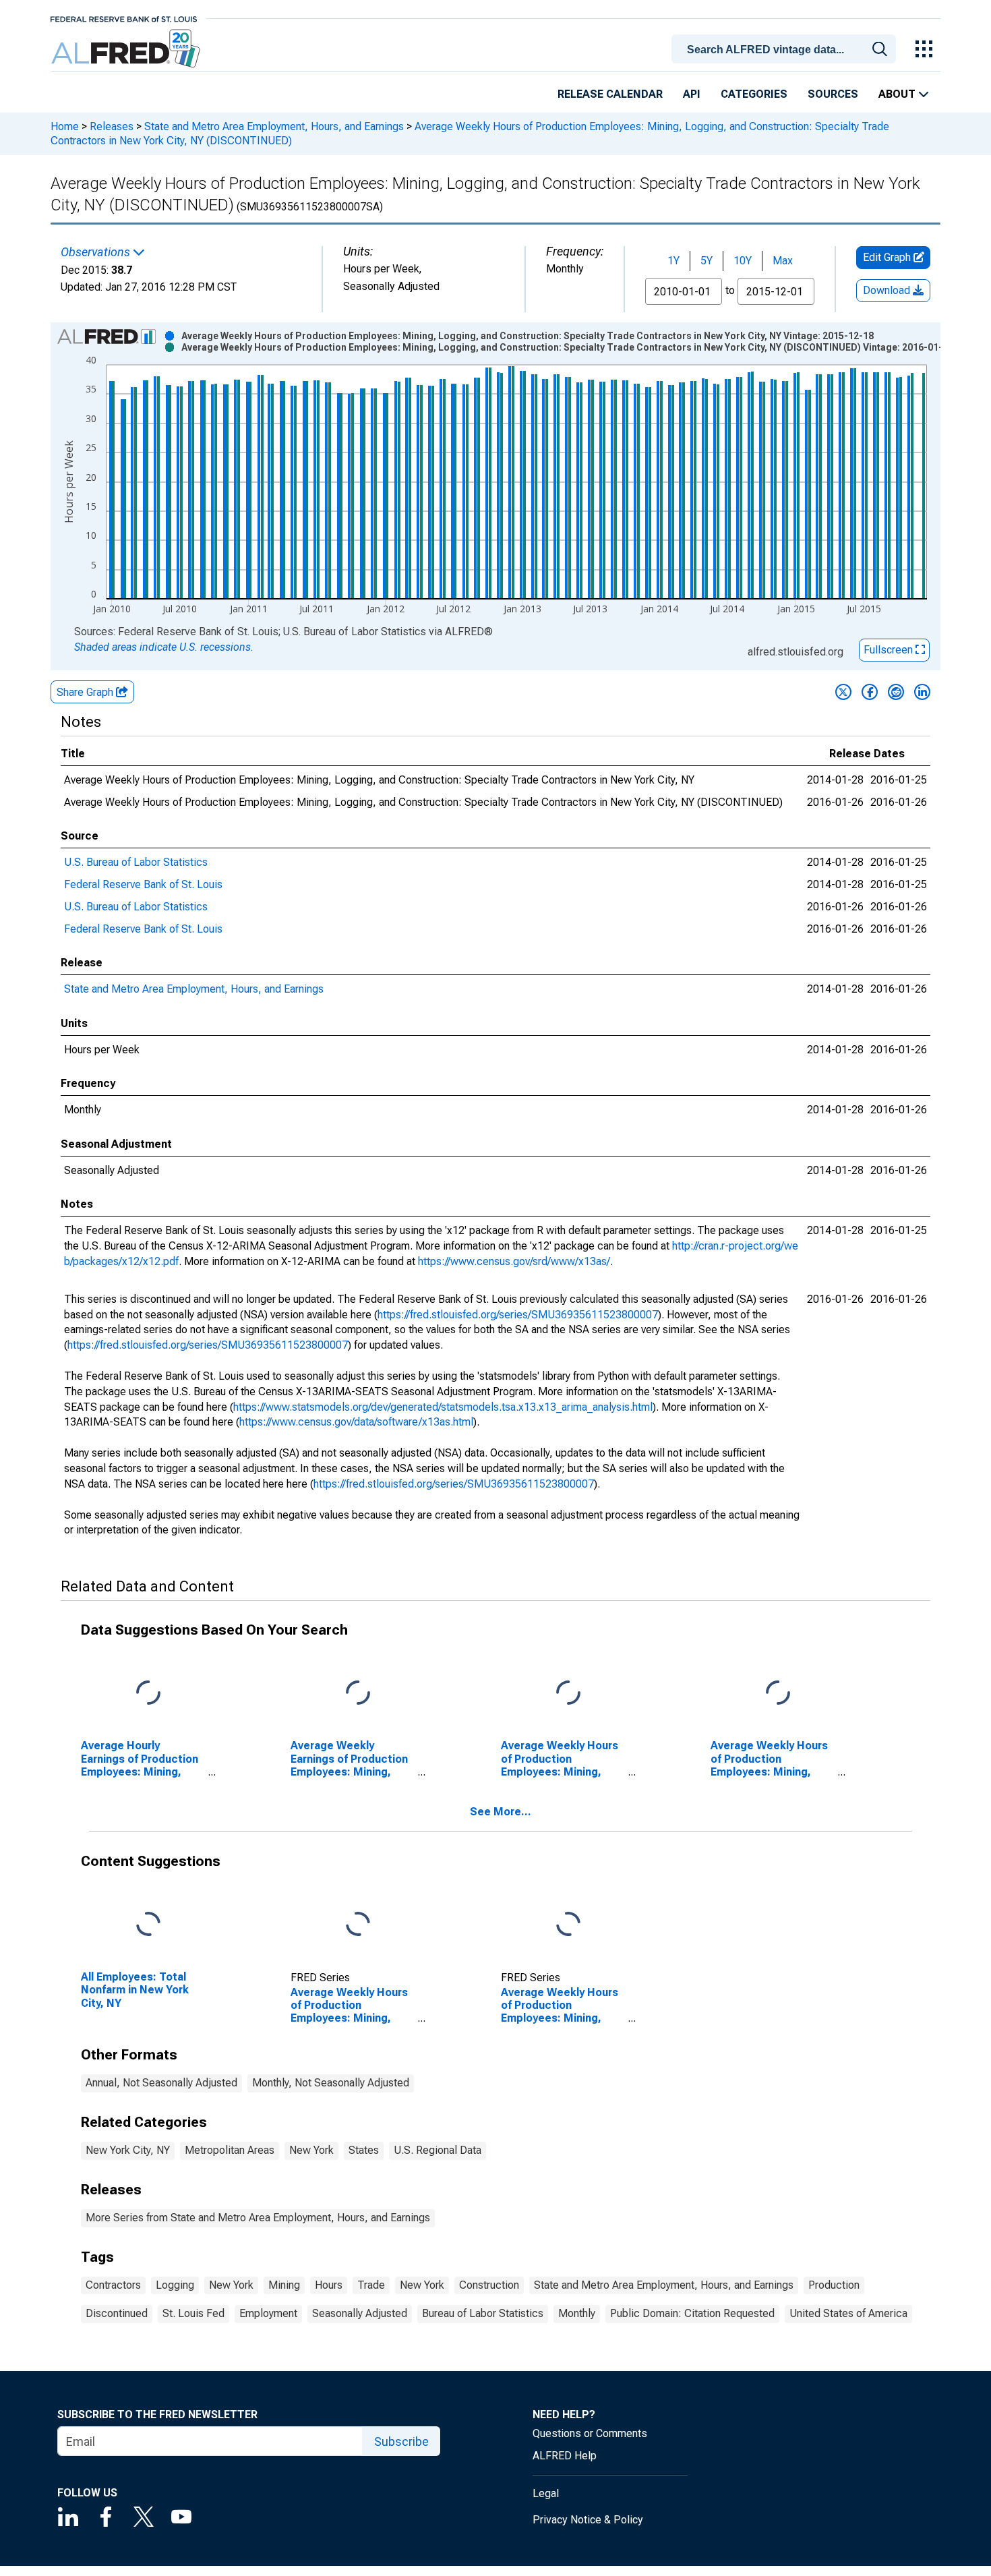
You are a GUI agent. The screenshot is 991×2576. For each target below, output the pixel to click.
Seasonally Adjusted (360, 2313)
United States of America (848, 2313)
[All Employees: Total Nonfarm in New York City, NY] (148, 1925)
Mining (284, 2285)
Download (888, 290)
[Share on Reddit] (896, 692)
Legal (546, 2493)
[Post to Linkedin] (922, 692)
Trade (371, 2285)
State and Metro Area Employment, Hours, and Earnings (274, 126)
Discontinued (117, 2313)
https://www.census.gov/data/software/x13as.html (356, 1422)
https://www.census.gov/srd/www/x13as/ (514, 1261)
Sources (833, 94)
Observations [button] (97, 252)
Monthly (577, 2313)
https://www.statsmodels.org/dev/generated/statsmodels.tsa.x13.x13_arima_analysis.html (443, 1407)
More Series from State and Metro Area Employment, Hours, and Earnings (258, 2218)
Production (834, 2285)
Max (783, 261)
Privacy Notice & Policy (588, 2520)
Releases (112, 126)
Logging (175, 2285)
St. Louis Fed (193, 2313)
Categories (754, 94)
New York (311, 2150)
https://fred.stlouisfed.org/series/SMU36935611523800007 (518, 1315)
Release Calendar (610, 94)
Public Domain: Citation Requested (692, 2313)
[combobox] (786, 48)
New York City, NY (128, 2150)
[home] (127, 49)
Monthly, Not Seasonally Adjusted (331, 2083)
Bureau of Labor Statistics (483, 2313)
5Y (707, 261)
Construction (489, 2285)
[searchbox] (786, 50)
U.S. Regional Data (438, 2150)
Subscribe (401, 2441)
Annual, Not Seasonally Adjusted (161, 2083)
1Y (673, 261)
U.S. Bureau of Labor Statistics (136, 862)
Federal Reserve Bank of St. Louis (143, 884)
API (692, 94)
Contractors (113, 2285)
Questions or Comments (590, 2433)
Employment (268, 2313)
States (364, 2150)
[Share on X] (843, 692)
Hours (329, 2285)
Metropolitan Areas (230, 2150)
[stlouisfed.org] (124, 18)
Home (65, 126)
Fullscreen (890, 650)
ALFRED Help (565, 2456)
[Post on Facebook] (870, 692)
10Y (743, 261)
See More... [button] (501, 1812)
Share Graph (86, 692)
